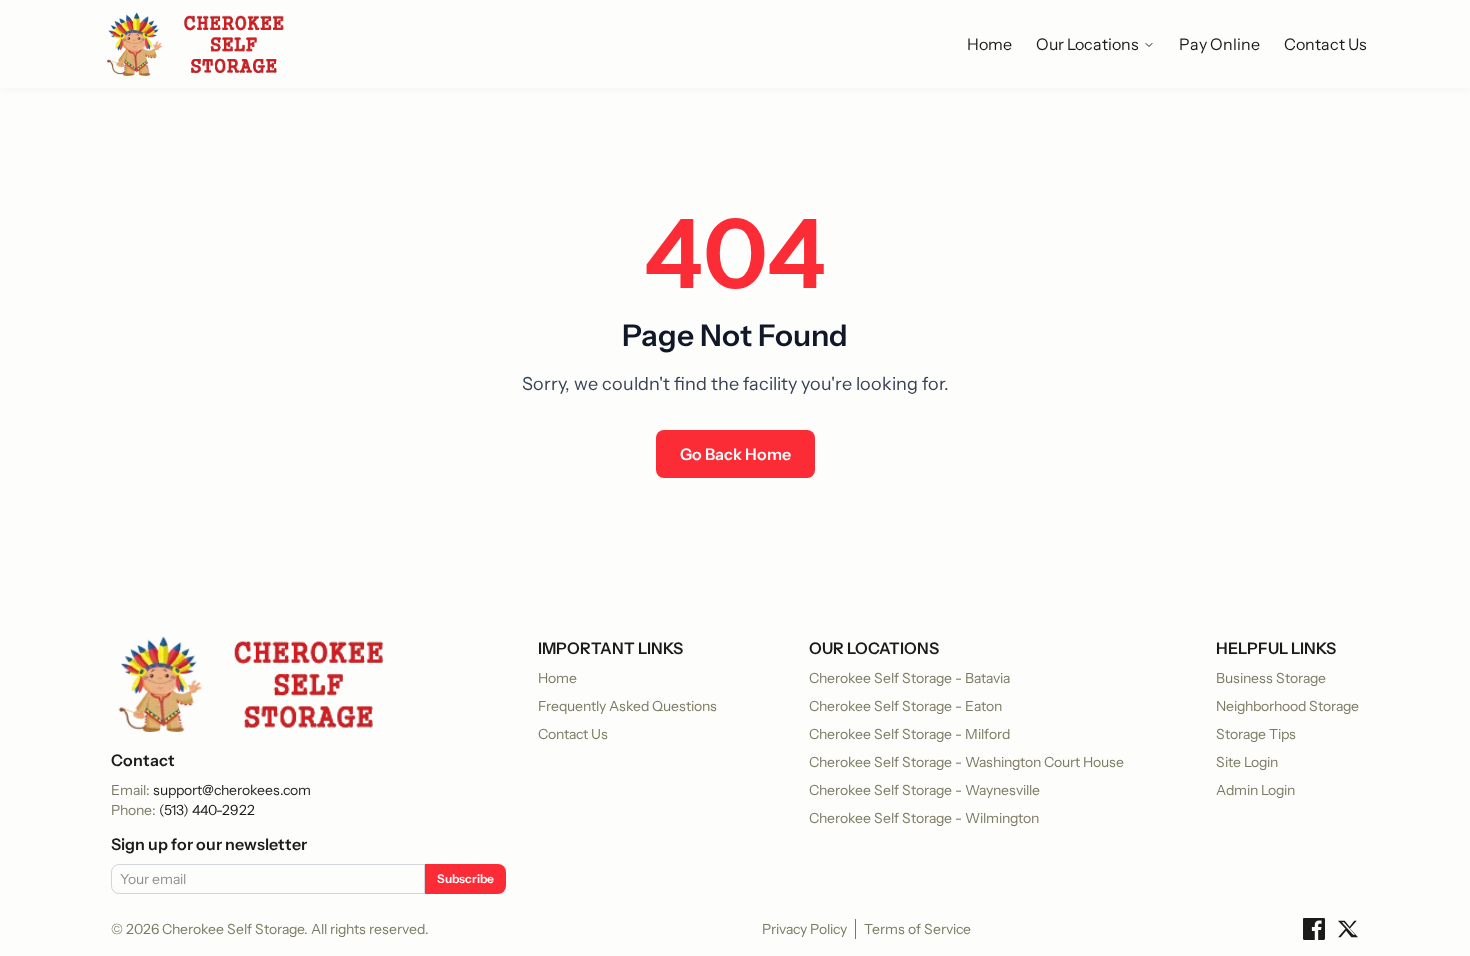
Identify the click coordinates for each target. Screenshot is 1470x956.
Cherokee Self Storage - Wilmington (924, 818)
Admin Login (1255, 790)
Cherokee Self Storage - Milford (909, 734)
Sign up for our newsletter (209, 844)
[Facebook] (1314, 929)
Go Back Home (735, 454)
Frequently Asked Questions (627, 706)
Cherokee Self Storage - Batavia (909, 678)
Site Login (1247, 762)
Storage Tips (1256, 734)
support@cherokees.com (232, 790)
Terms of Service (917, 929)
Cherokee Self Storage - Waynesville (924, 790)
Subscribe (465, 878)
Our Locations (1087, 44)
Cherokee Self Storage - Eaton (905, 706)
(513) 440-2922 (207, 810)
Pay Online (1219, 44)
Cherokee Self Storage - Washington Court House (966, 762)
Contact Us (1325, 44)
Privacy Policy (804, 929)
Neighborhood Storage (1287, 706)
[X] (1348, 929)
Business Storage (1271, 678)
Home (989, 44)
